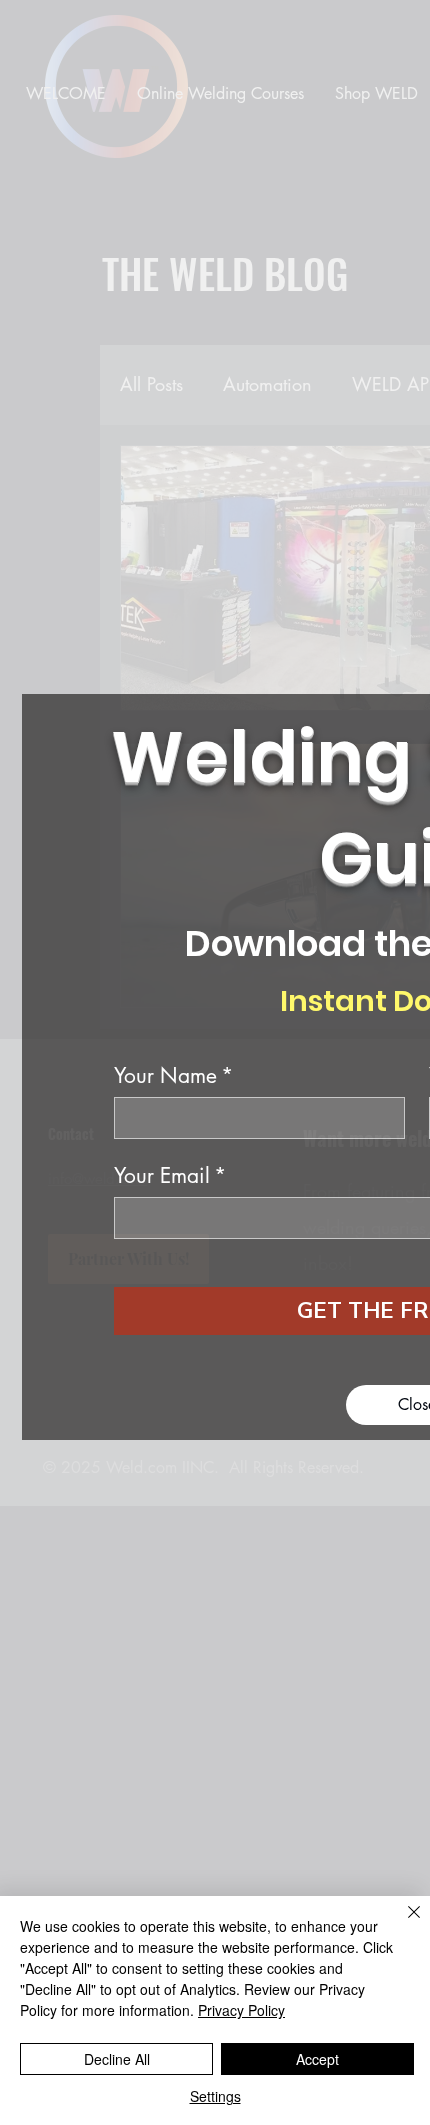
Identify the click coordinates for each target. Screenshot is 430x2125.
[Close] (402, 1924)
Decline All (117, 2059)
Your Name (173, 1076)
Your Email (170, 1176)
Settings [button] (215, 2096)
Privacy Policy (241, 2010)
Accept (317, 2059)
